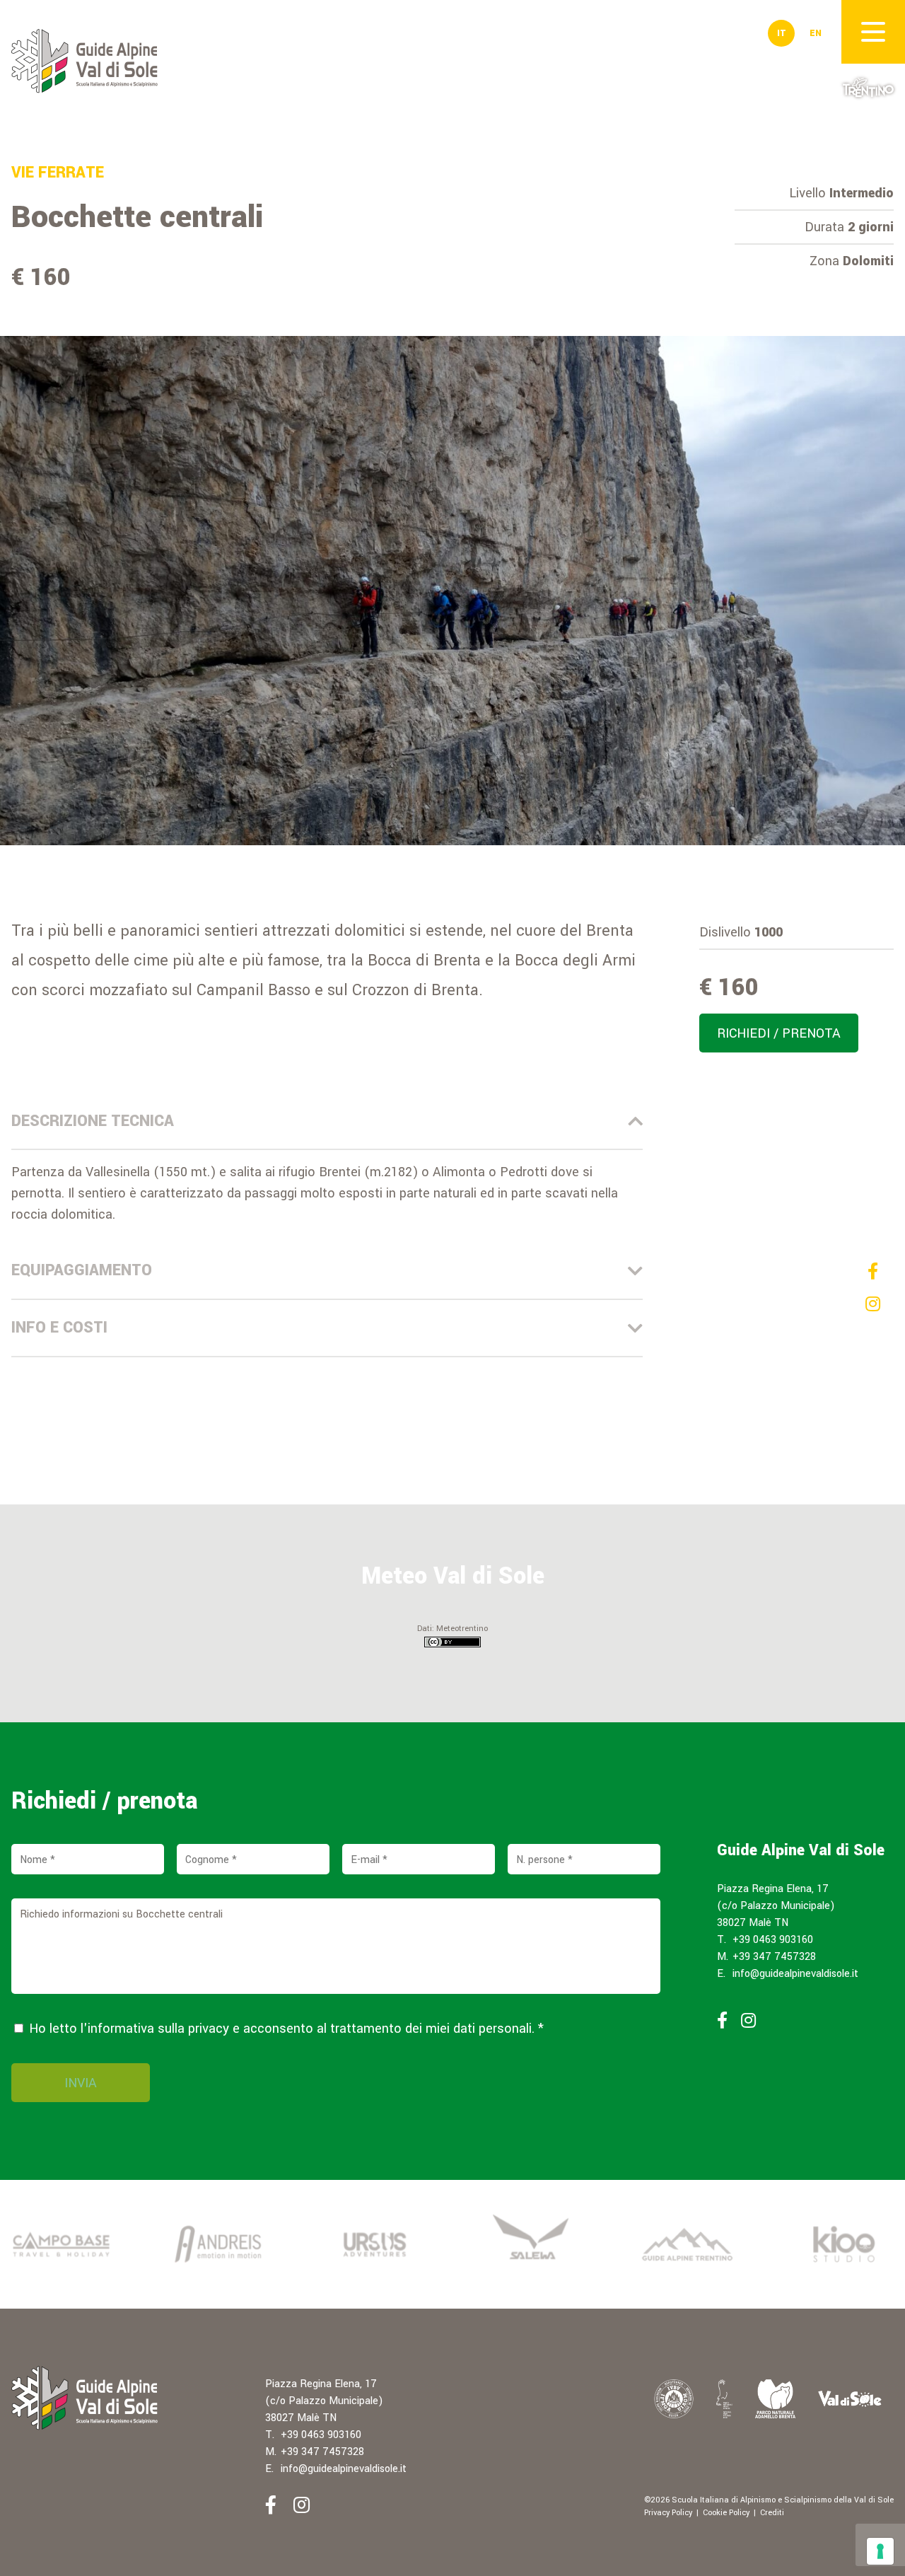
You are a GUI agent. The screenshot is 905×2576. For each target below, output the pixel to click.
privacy (209, 2029)
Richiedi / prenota (779, 1033)
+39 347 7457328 (774, 1957)
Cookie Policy (726, 2513)
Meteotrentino (462, 1629)
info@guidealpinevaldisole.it (795, 1974)
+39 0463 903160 (773, 1940)
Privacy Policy (668, 2513)
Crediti (772, 2513)
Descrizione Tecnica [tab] (93, 1121)
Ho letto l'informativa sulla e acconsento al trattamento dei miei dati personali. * (285, 2029)
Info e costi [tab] (59, 1328)
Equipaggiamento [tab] (82, 1270)
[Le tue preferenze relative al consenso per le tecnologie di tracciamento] (880, 2551)
